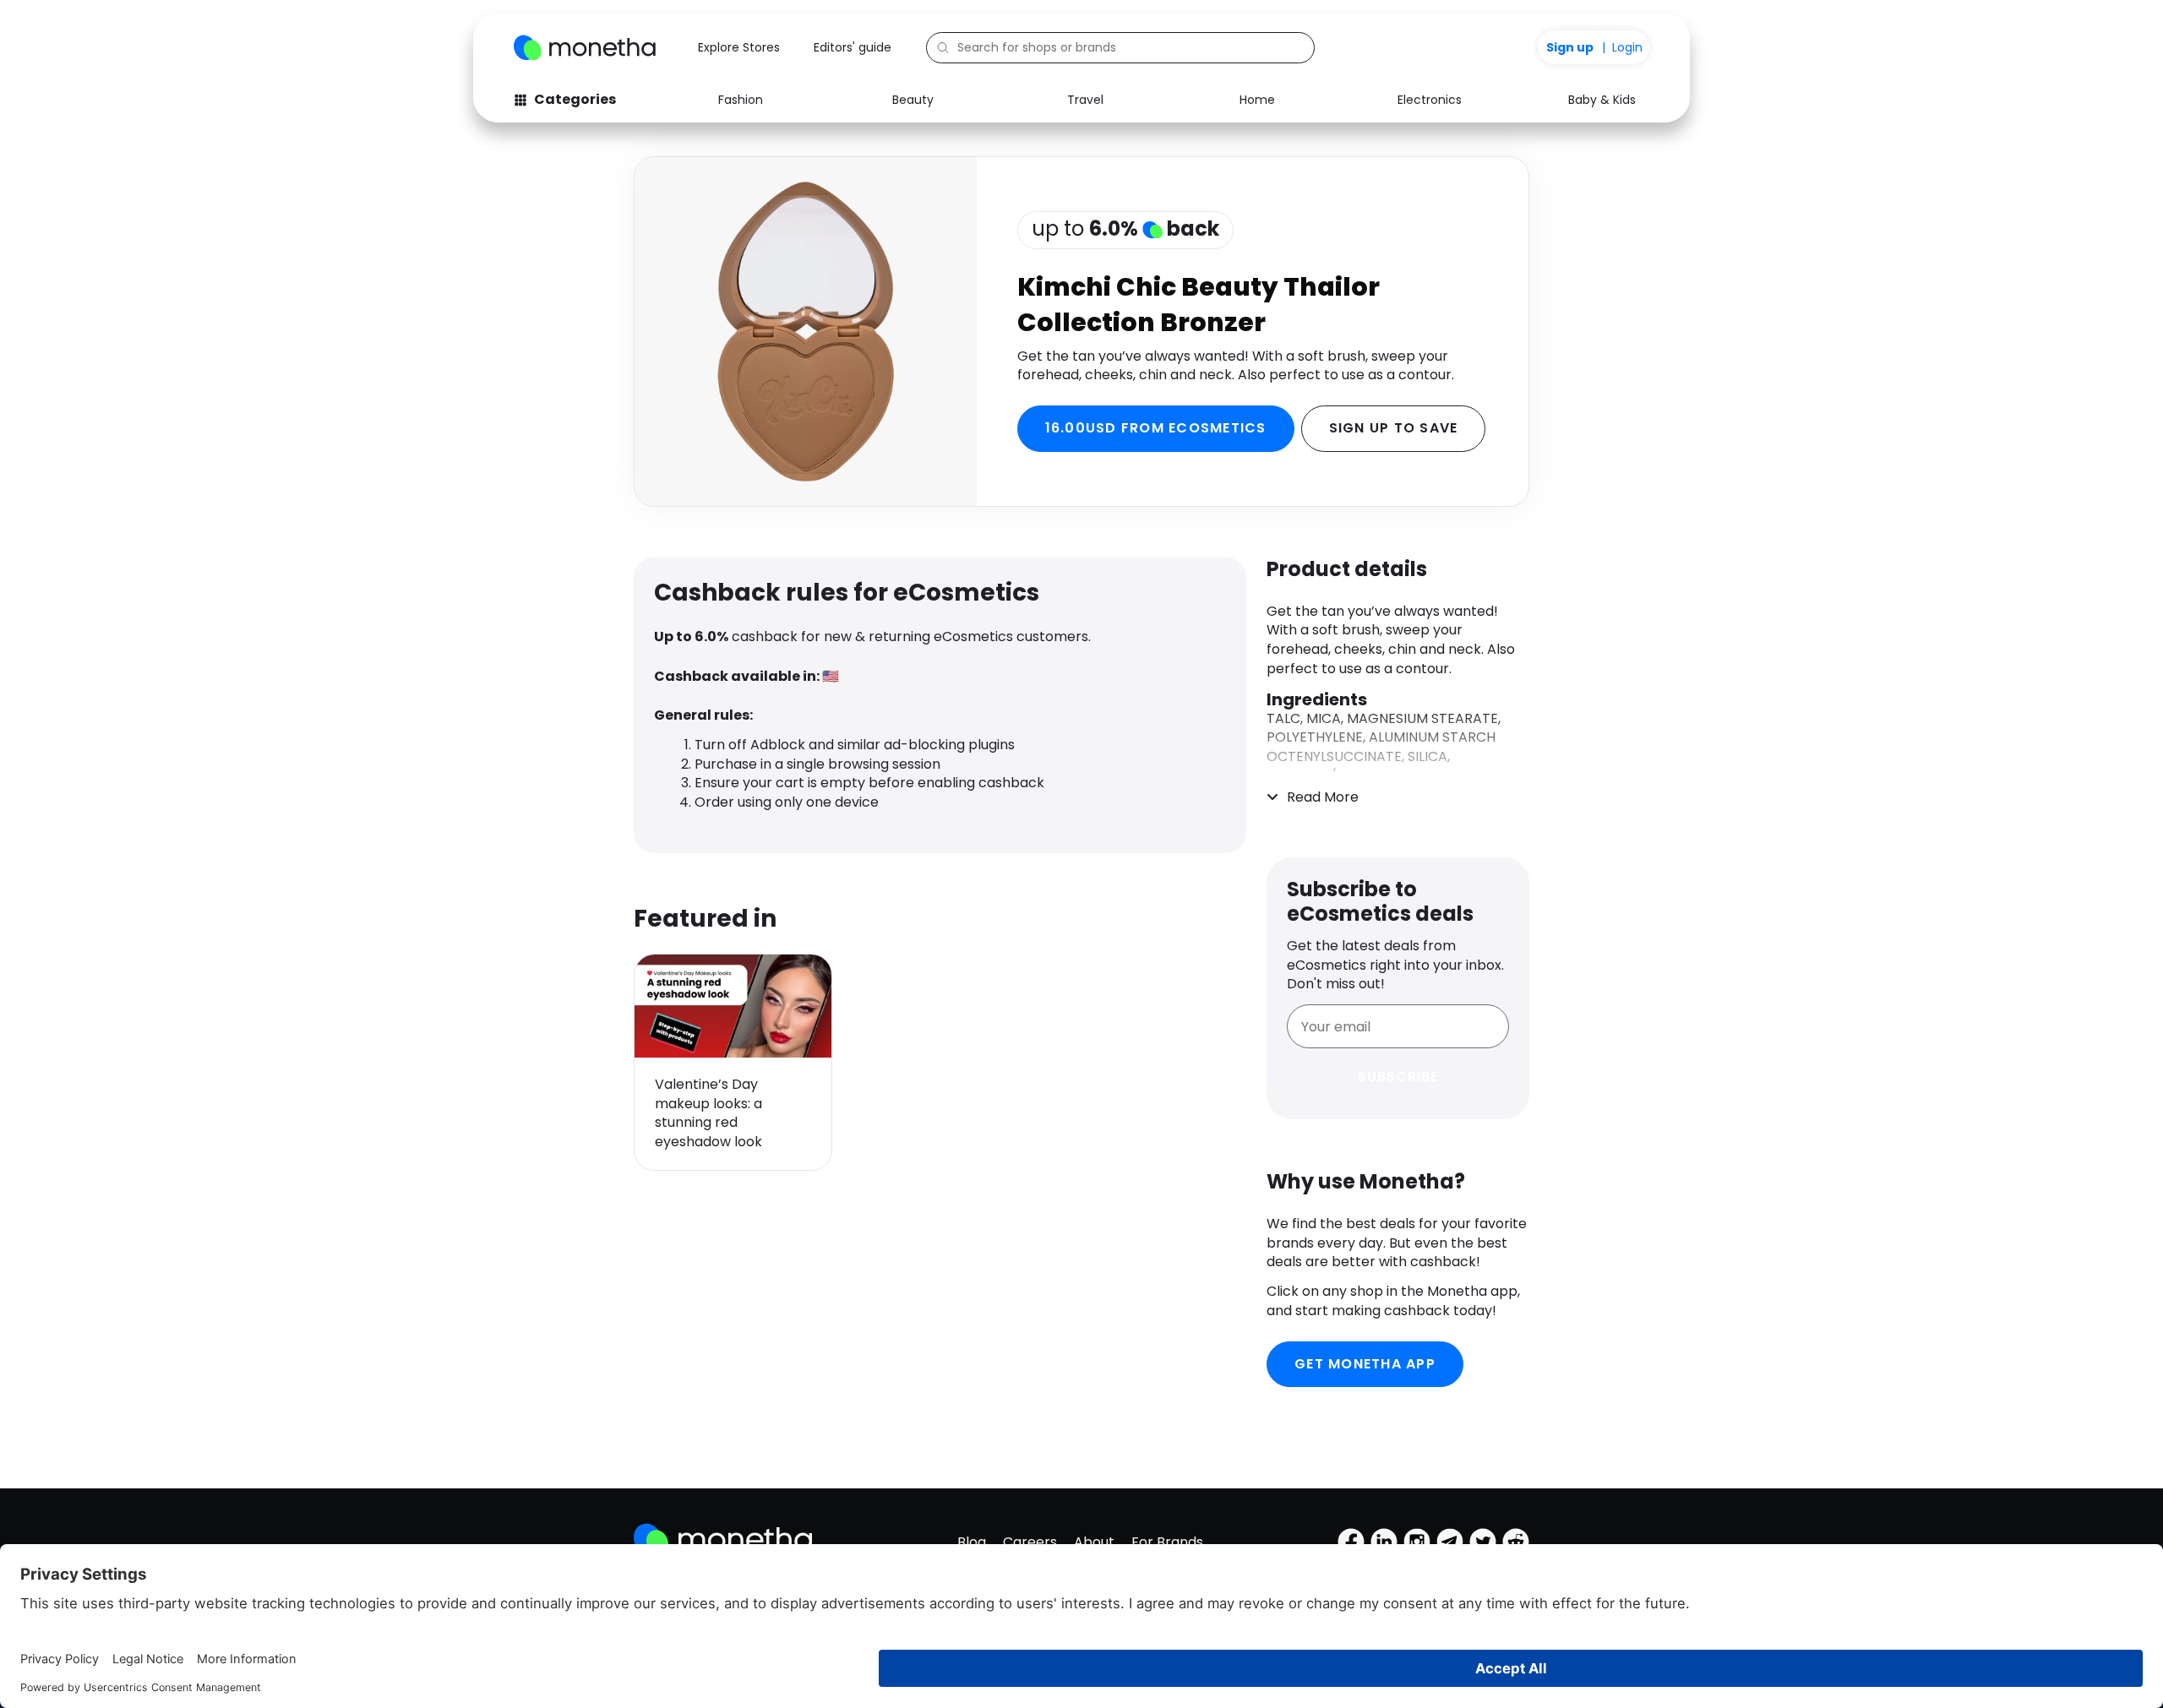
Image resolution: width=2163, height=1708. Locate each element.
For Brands (1167, 1542)
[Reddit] (1516, 1542)
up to (1125, 228)
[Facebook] (1351, 1542)
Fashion (741, 100)
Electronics (1430, 100)
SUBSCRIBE (1398, 1077)
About (1094, 1542)
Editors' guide (853, 47)
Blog (972, 1542)
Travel (1085, 100)
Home (1257, 100)
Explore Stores (739, 47)
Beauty (913, 100)
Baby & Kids (1602, 100)
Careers (1030, 1542)
